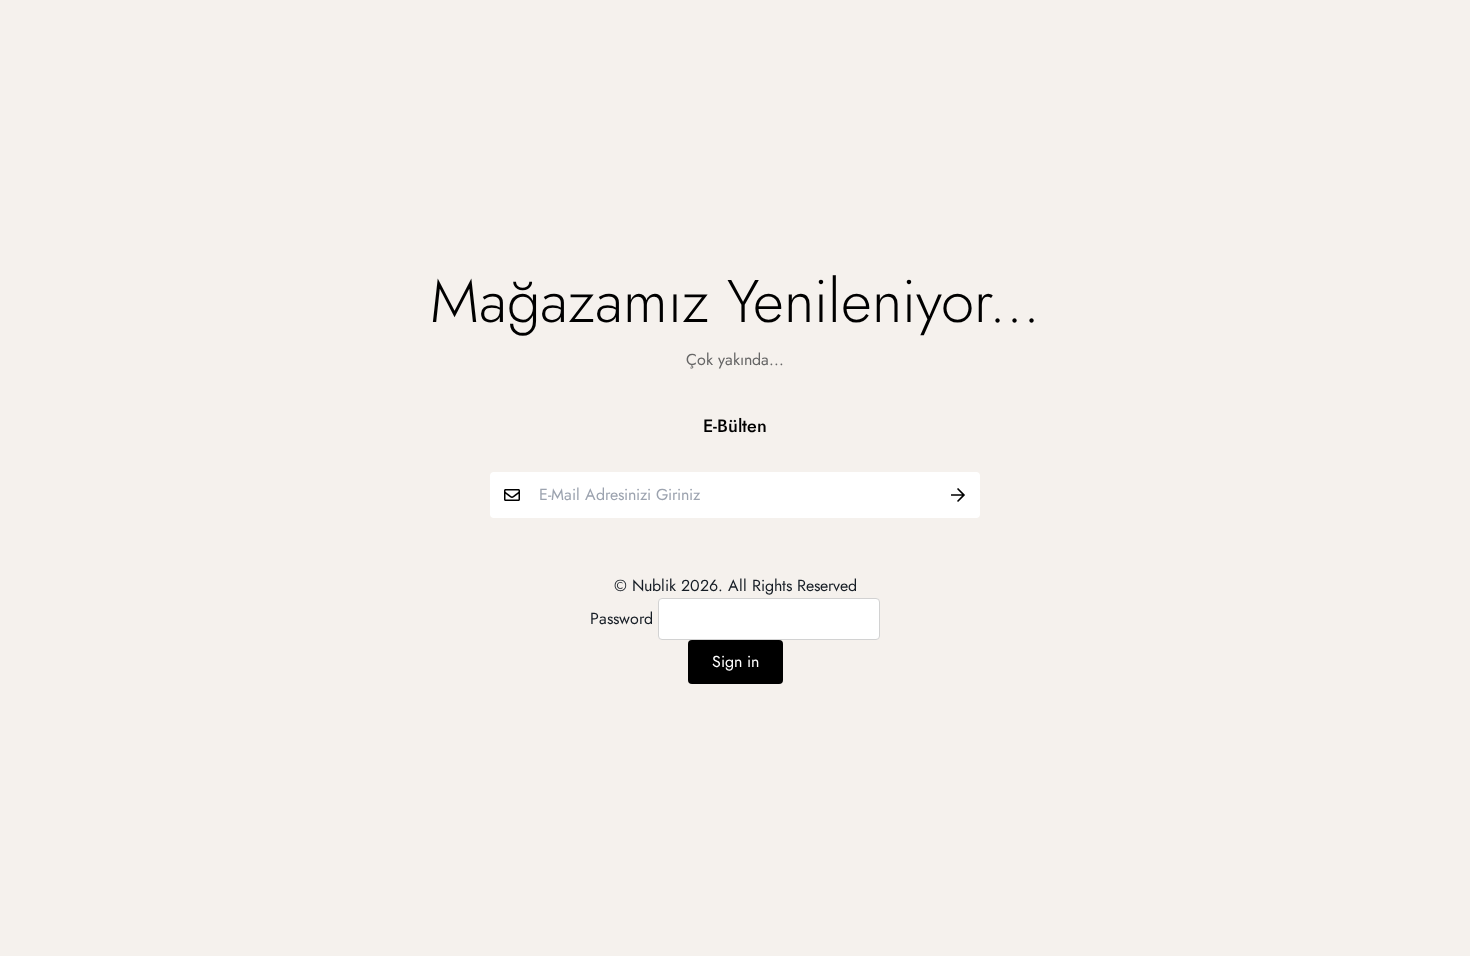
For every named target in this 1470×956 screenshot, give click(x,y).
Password (621, 618)
